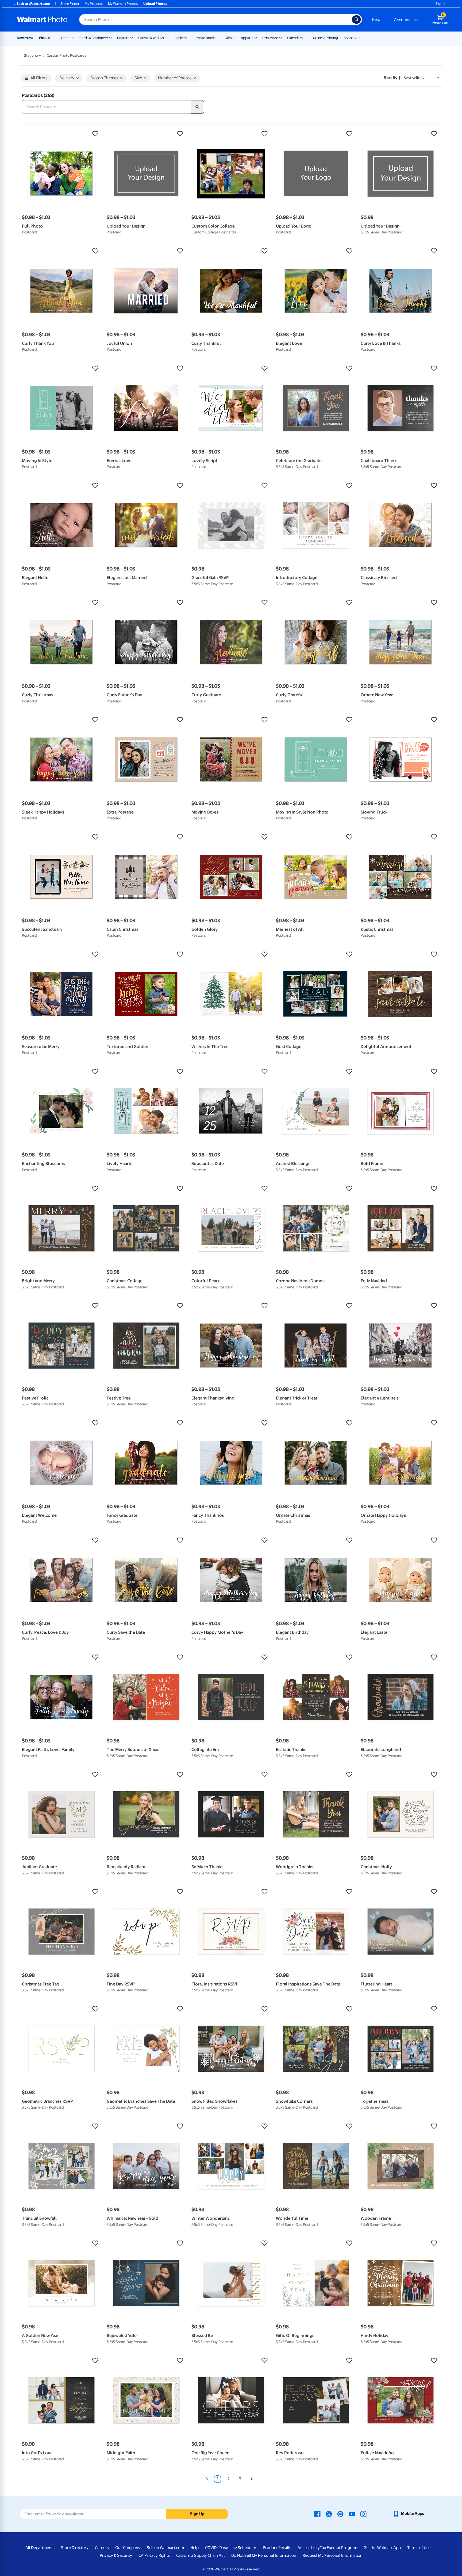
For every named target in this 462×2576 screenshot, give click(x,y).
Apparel (247, 38)
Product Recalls (277, 2548)
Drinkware (270, 38)
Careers (102, 2548)
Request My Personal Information (333, 2555)
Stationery (32, 55)
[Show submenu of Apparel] (256, 37)
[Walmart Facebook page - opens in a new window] (317, 2514)
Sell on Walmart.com (165, 2548)
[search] (198, 107)
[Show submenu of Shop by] (359, 37)
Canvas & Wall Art (151, 38)
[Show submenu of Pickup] (53, 37)
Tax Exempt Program (338, 2548)
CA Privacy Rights (154, 2555)
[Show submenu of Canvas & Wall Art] (167, 37)
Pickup (44, 38)
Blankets (180, 38)
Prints (66, 38)
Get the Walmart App (382, 2548)
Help (376, 19)
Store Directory (75, 2548)
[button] (62, 134)
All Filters (39, 78)
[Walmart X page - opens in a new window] (329, 2514)
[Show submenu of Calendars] (305, 37)
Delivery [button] (67, 78)
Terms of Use (419, 2548)
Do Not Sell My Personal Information (264, 2555)
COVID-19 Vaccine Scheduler (231, 2548)
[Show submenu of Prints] (73, 37)
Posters (123, 38)
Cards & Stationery (94, 38)
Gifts (228, 38)
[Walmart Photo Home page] (42, 19)
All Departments (40, 2548)
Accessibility (309, 2548)
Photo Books (206, 38)
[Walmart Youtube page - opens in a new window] (352, 2514)
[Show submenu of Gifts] (234, 37)
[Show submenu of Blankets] (189, 37)
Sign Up (197, 2514)
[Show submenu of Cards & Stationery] (110, 37)
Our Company (128, 2548)
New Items (25, 38)
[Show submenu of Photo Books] (218, 37)
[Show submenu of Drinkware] (280, 37)
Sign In (440, 4)
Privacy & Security (116, 2555)
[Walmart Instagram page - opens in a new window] (363, 2514)
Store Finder (70, 4)
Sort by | (392, 78)
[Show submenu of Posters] (132, 37)
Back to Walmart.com (33, 4)
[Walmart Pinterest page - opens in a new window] (340, 2514)
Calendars (295, 38)
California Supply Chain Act (201, 2555)
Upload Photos (155, 4)
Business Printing (325, 38)
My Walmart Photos (123, 4)
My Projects (94, 4)
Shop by (350, 38)
